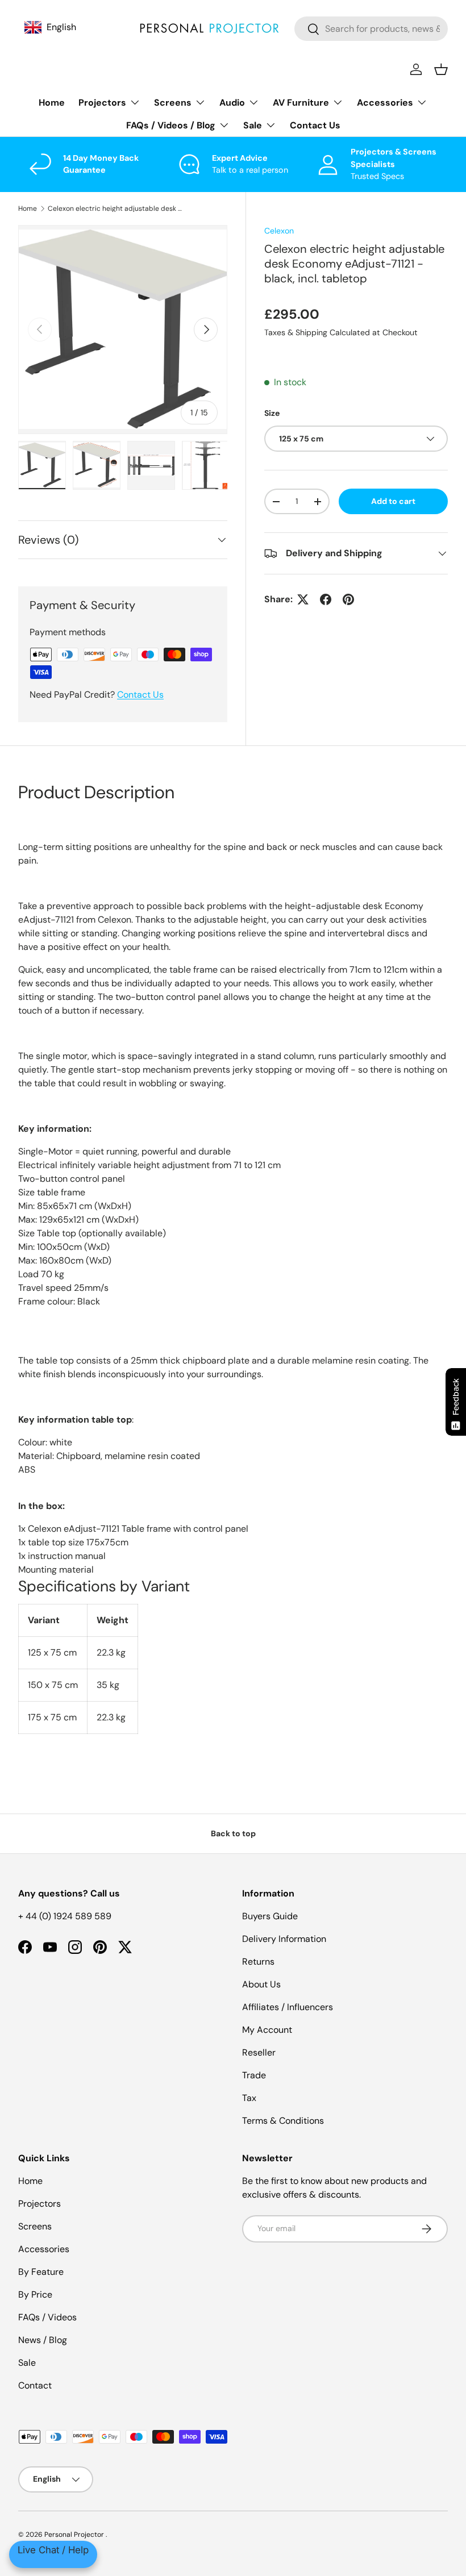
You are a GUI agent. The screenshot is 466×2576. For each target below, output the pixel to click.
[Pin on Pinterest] (348, 599)
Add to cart (393, 501)
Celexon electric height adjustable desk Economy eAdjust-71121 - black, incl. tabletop (116, 209)
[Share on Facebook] (326, 599)
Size (272, 413)
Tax (249, 2098)
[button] (441, 69)
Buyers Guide (270, 1916)
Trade (254, 2075)
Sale (27, 2363)
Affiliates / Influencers (288, 2007)
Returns (258, 1962)
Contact (35, 2385)
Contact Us (315, 125)
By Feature (41, 2272)
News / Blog (43, 2340)
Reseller (259, 2052)
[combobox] (371, 29)
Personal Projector (75, 2535)
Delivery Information (284, 1939)
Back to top (233, 1833)
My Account (267, 2030)
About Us (261, 1984)
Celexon (279, 231)
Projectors (39, 2204)
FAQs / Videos (47, 2317)
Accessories (44, 2249)
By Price (35, 2294)
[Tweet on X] (303, 599)
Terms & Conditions (283, 2121)
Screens (35, 2226)
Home (52, 103)
